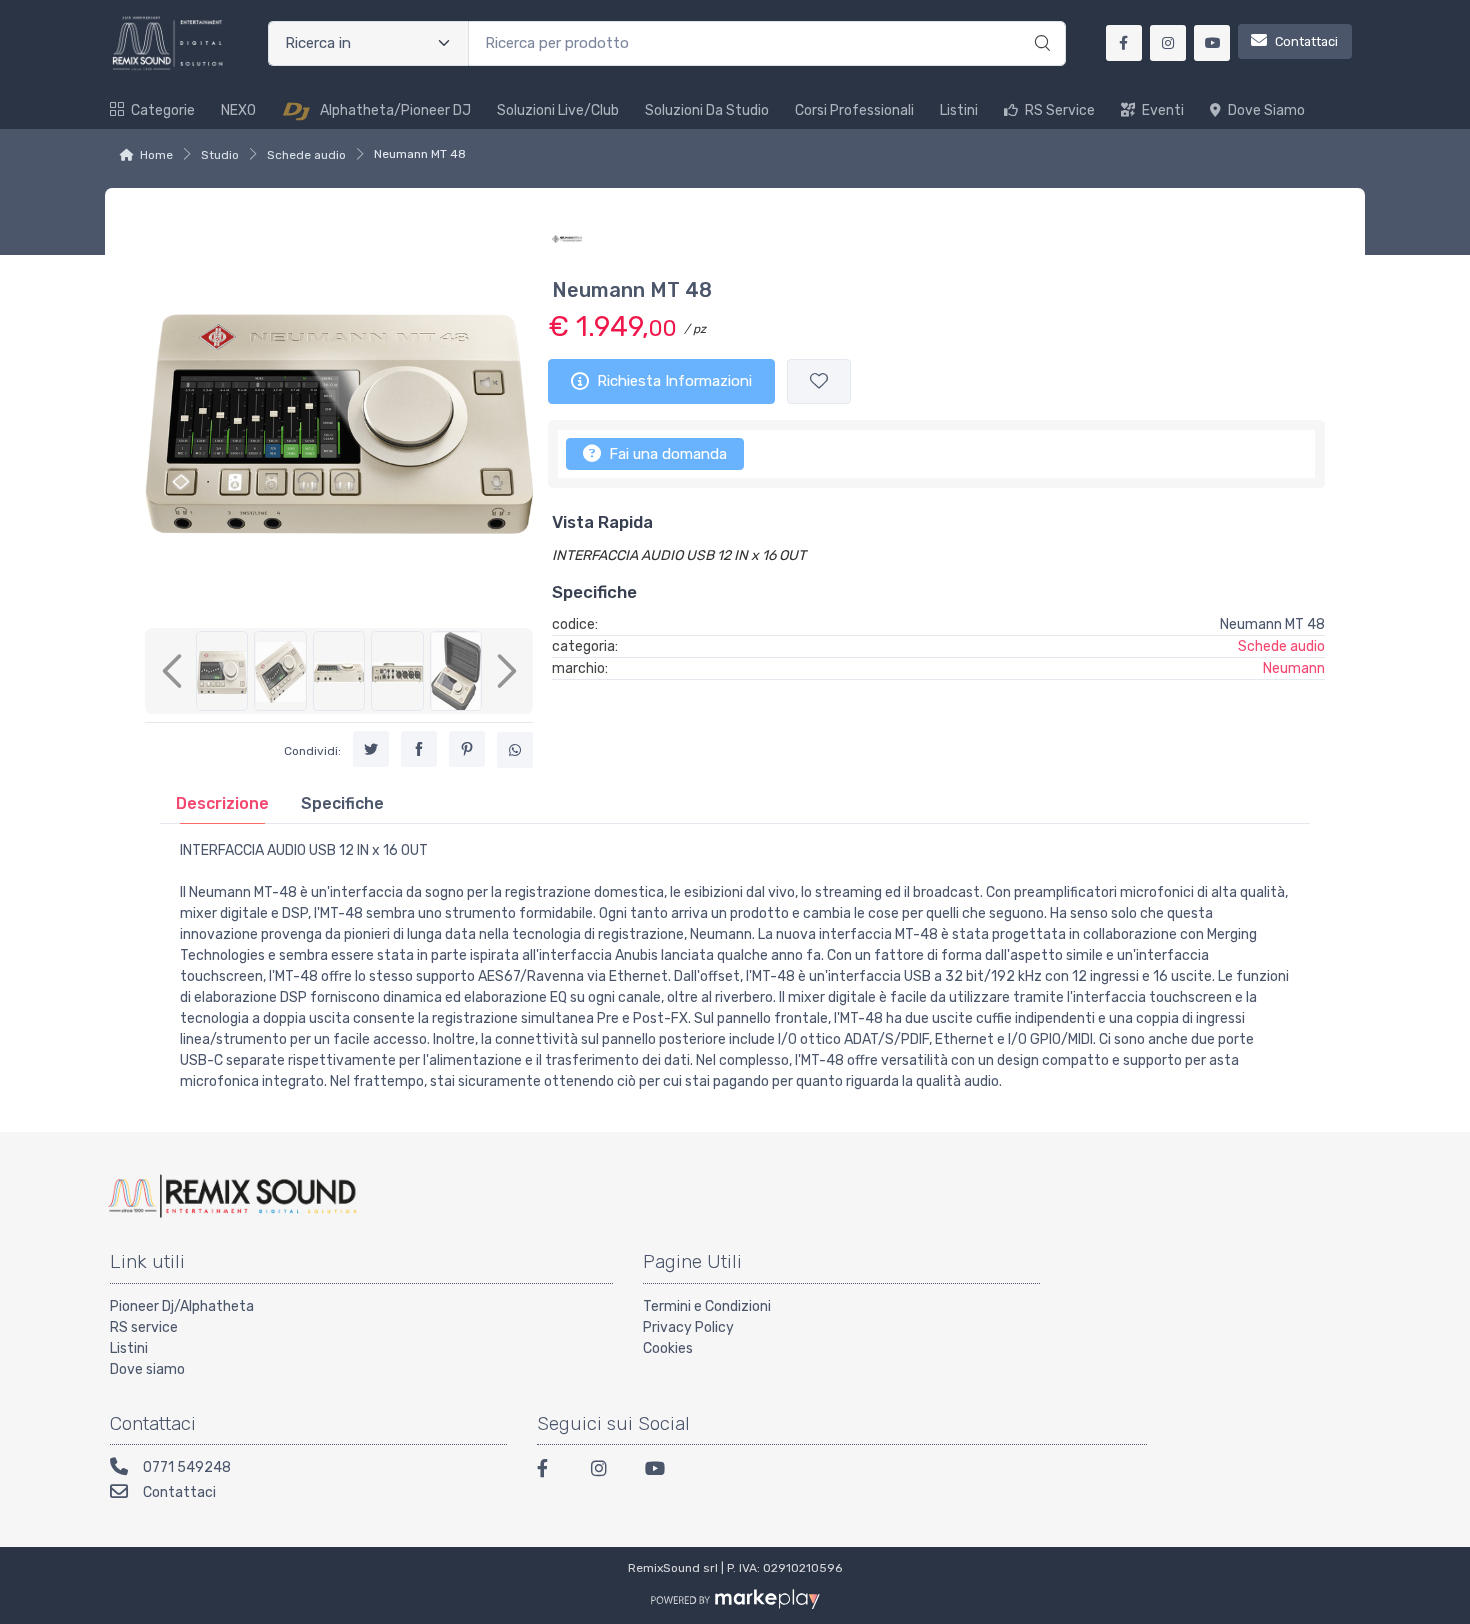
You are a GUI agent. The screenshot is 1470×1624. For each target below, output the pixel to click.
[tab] (222, 803)
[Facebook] (552, 1471)
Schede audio (306, 155)
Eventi (1163, 110)
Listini (959, 110)
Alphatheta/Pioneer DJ (395, 110)
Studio (220, 155)
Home (156, 155)
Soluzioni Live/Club (558, 110)
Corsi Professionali (854, 110)
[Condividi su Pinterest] (467, 749)
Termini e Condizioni (707, 1306)
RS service (144, 1327)
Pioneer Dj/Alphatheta (182, 1306)
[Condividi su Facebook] (419, 749)
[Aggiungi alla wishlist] (819, 381)
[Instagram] (606, 1471)
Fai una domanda (666, 454)
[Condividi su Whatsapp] (515, 750)
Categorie (163, 110)
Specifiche (342, 803)
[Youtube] (660, 1471)
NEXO (238, 110)
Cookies (668, 1348)
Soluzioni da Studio (707, 110)
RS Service (1060, 110)
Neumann (1294, 668)
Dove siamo (1266, 110)
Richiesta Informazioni (674, 381)
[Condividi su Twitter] (371, 749)
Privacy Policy (688, 1327)
